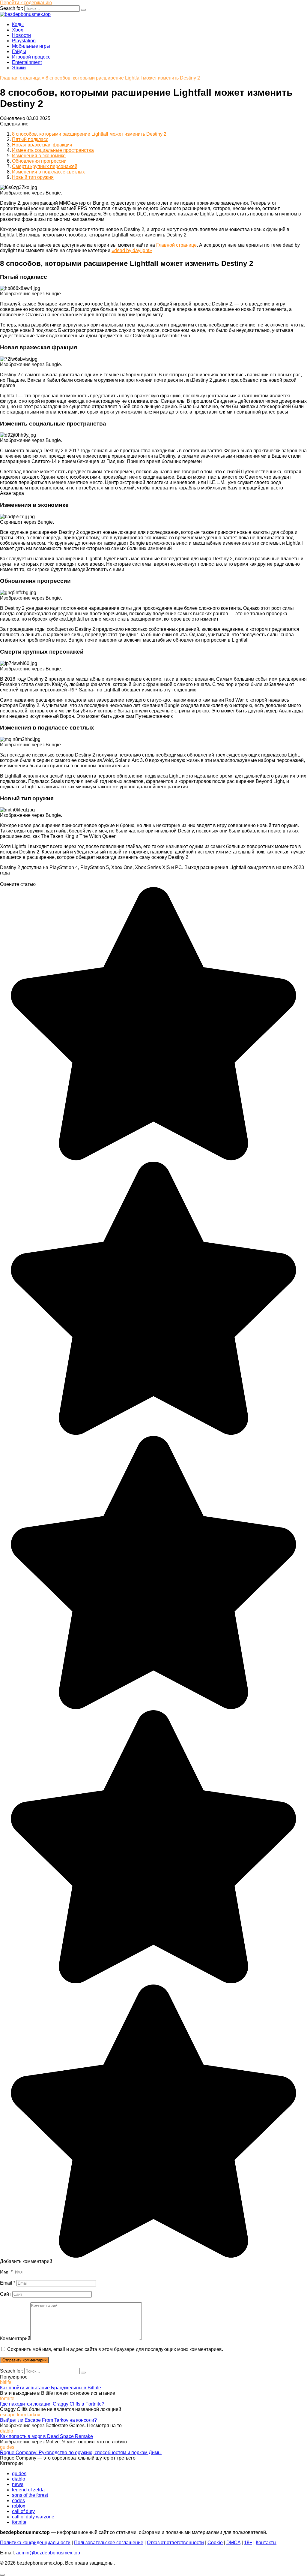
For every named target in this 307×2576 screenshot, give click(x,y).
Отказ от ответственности (175, 2543)
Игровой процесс (31, 57)
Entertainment (27, 62)
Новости (21, 35)
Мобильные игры (31, 46)
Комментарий (15, 2338)
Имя (6, 2272)
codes (18, 2501)
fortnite (19, 2522)
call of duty (23, 2511)
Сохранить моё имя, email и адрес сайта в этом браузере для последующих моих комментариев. (115, 2349)
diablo (19, 2479)
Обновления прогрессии (39, 161)
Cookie (215, 2543)
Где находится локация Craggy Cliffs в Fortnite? (52, 2404)
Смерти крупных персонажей (45, 166)
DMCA (233, 2543)
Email (8, 2283)
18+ (248, 2543)
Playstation (24, 41)
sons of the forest (30, 2495)
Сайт (6, 2294)
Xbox (18, 30)
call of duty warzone (33, 2517)
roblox (19, 2506)
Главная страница (20, 78)
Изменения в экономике (39, 156)
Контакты (266, 2543)
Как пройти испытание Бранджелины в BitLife (51, 2388)
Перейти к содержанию (26, 3)
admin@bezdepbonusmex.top (48, 2553)
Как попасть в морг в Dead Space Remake (46, 2436)
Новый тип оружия (33, 177)
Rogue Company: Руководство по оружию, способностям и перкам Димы (81, 2453)
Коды (18, 24)
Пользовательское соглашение (109, 2543)
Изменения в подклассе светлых (48, 172)
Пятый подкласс (30, 139)
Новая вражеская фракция (42, 145)
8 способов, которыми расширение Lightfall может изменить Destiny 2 (89, 134)
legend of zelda (28, 2490)
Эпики (19, 68)
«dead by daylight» (132, 250)
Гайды (19, 51)
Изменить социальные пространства (53, 150)
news (18, 2484)
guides (19, 2474)
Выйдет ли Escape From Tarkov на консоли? (48, 2420)
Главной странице (176, 245)
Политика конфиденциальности (35, 2543)
